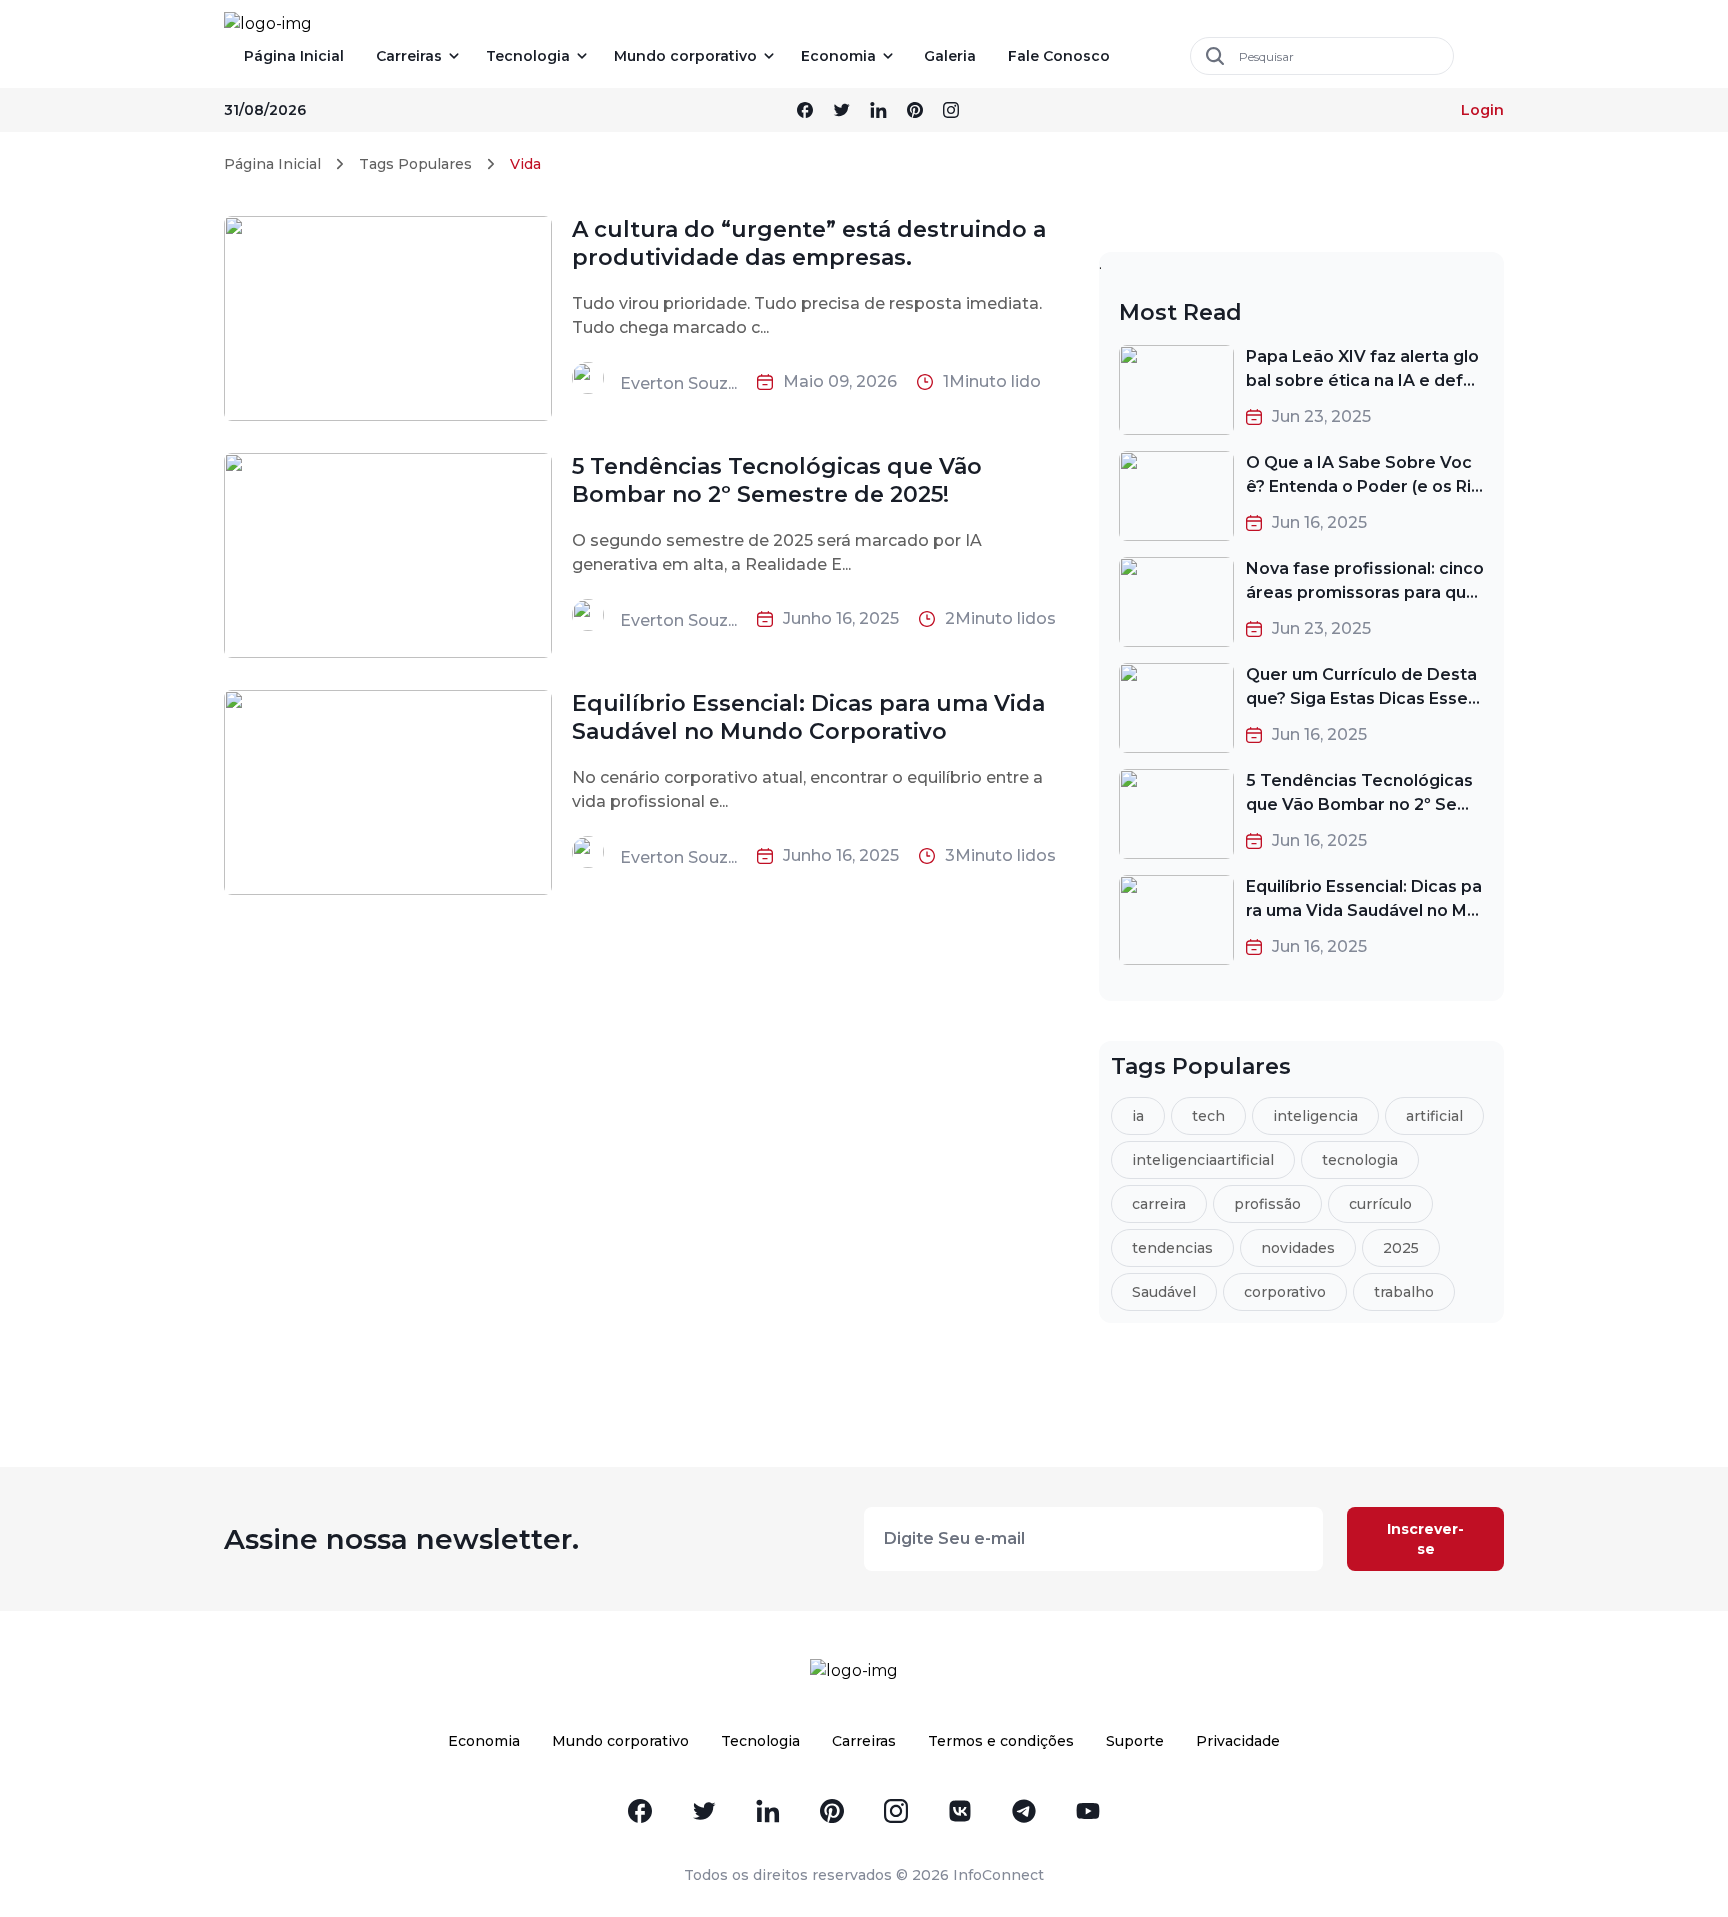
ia (1138, 1116)
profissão (1267, 1204)
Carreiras (409, 56)
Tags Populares (415, 164)
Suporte (1135, 1741)
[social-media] (805, 110)
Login (1482, 110)
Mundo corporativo (685, 56)
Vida (525, 164)
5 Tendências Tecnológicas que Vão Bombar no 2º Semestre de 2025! (777, 480)
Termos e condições (1001, 1741)
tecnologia (1360, 1160)
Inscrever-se (1425, 1539)
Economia (838, 56)
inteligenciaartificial (1203, 1160)
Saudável (1164, 1292)
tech (1208, 1116)
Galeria (950, 56)
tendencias (1172, 1248)
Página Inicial (294, 56)
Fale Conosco (1059, 56)
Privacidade (1238, 1741)
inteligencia (1315, 1116)
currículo (1380, 1204)
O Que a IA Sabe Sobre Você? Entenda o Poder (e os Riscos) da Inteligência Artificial (1363, 486)
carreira (1159, 1204)
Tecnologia (528, 56)
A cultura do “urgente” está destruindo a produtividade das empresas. (809, 243)
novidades (1298, 1248)
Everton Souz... (678, 383)
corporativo (1285, 1292)
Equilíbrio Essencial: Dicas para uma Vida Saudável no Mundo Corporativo (808, 717)
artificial (1434, 1116)
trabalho (1404, 1292)
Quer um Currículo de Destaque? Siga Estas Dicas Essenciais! (1362, 698)
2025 (1401, 1248)
